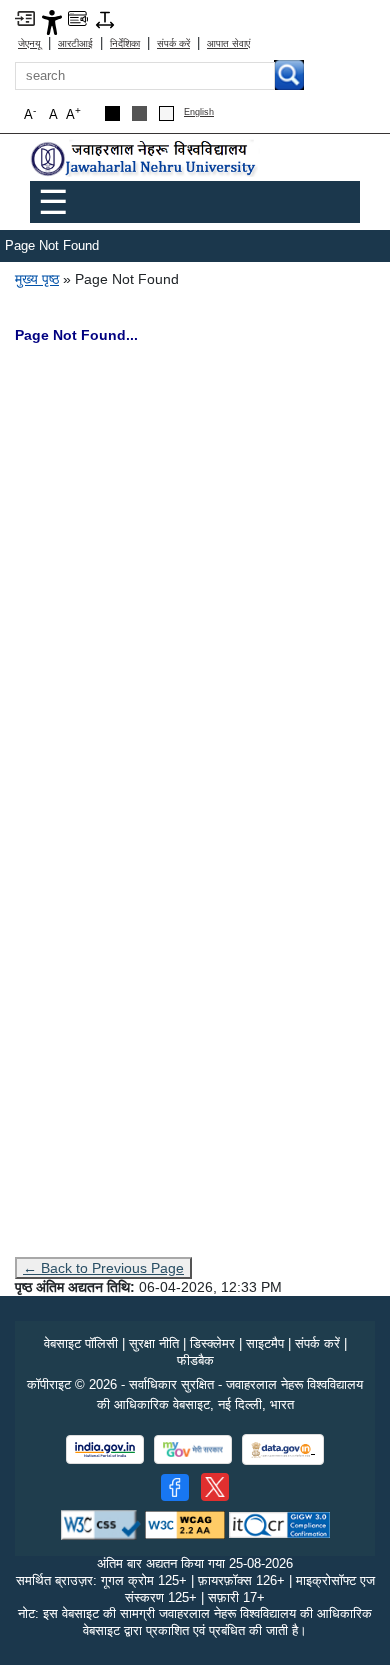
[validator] (101, 1523)
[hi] (145, 159)
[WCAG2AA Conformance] (185, 1523)
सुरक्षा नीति (154, 1343)
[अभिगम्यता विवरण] (52, 21)
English (199, 112)
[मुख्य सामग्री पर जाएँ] (25, 17)
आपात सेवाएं (228, 43)
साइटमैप (265, 1343)
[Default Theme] (166, 113)
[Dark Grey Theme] (139, 113)
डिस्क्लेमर (212, 1343)
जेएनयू (29, 43)
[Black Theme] (112, 113)
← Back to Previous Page (103, 1268)
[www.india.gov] (105, 1449)
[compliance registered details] (279, 1523)
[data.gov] (283, 1449)
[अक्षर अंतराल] (105, 18)
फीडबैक (195, 1360)
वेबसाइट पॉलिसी (81, 1343)
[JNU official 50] (215, 1487)
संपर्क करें (173, 43)
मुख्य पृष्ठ (37, 279)
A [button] (73, 113)
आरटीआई (75, 43)
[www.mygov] (193, 1449)
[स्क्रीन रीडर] (78, 17)
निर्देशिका (125, 43)
